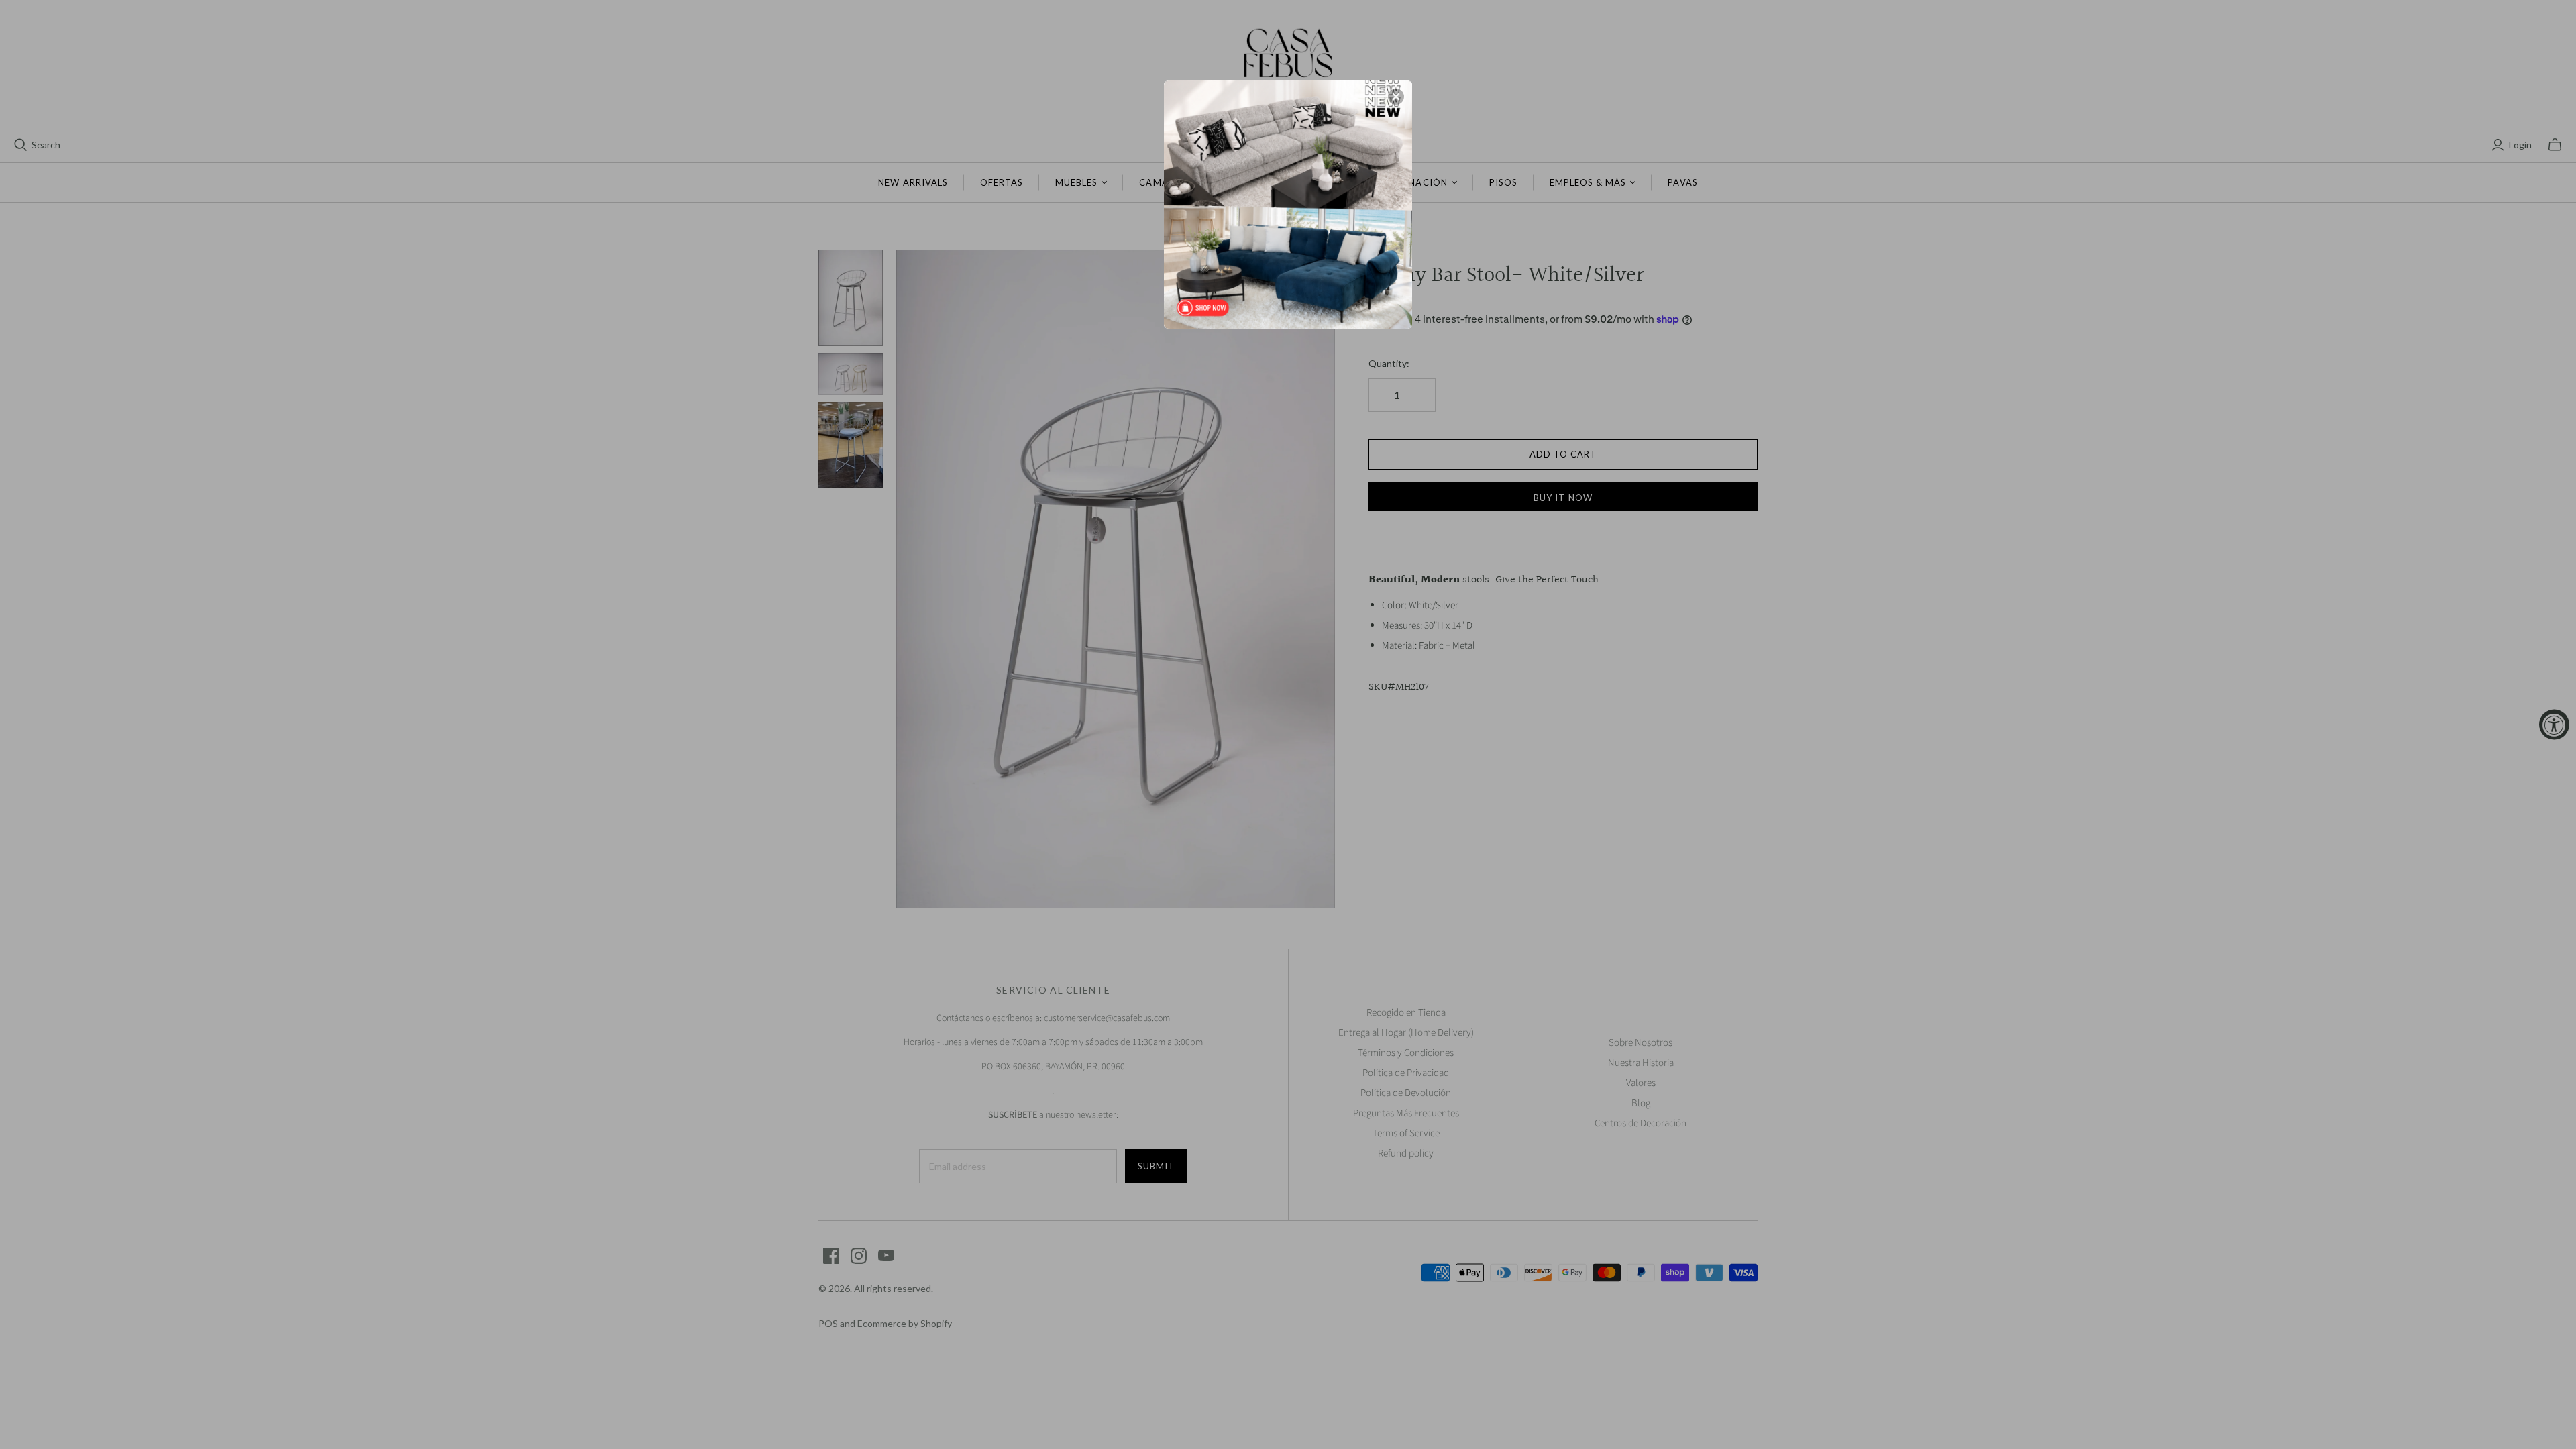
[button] (1396, 97)
